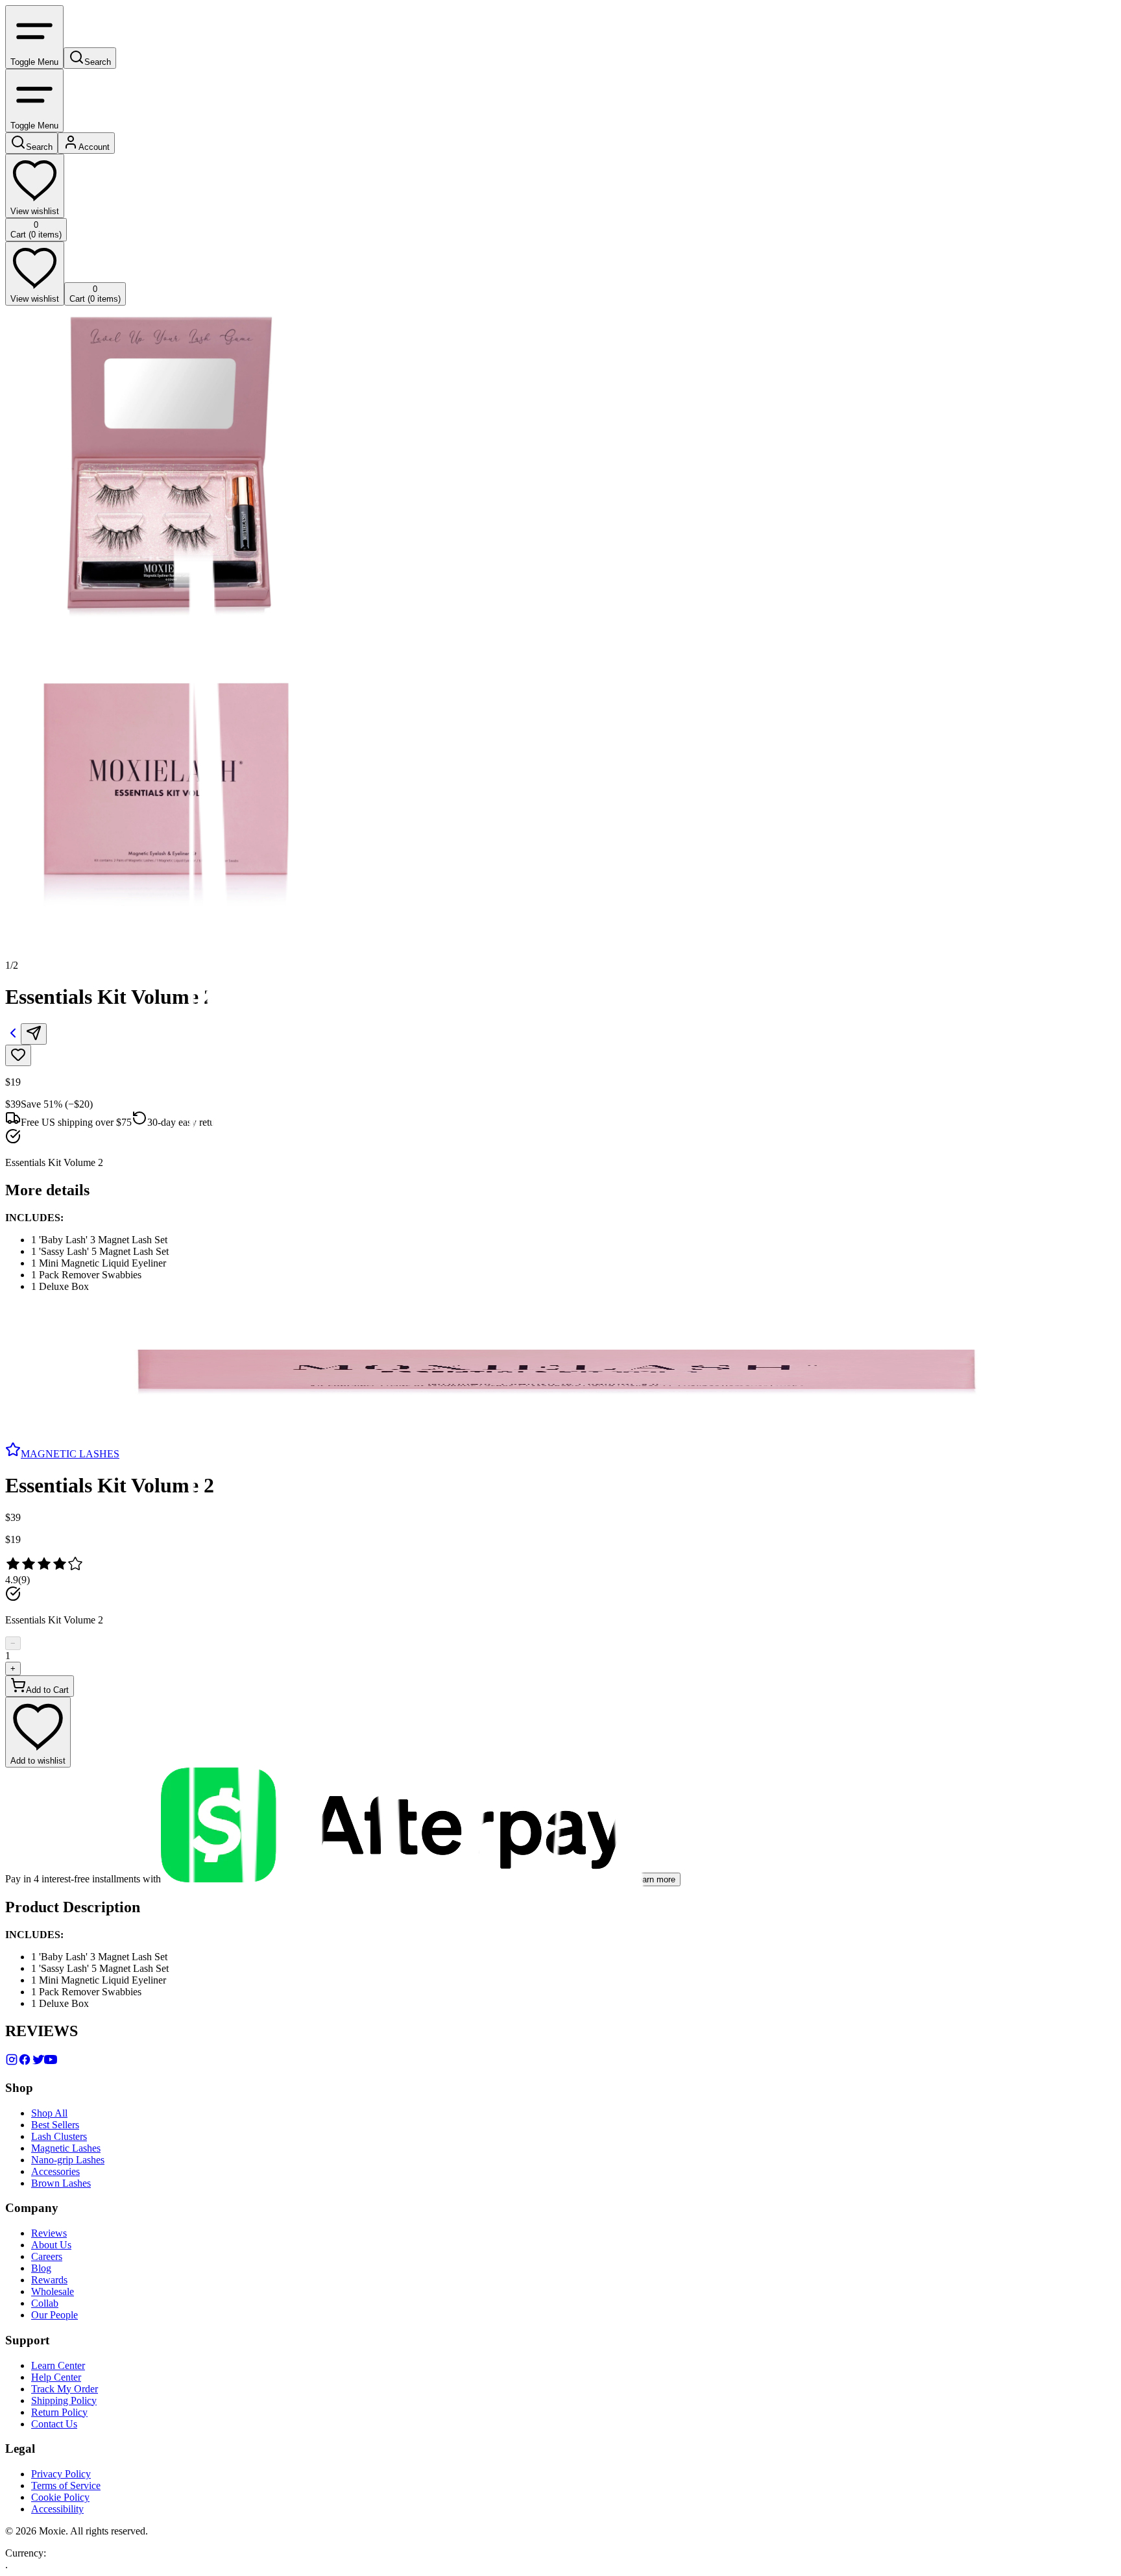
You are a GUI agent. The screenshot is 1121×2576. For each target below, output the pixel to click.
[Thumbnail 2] (10, 1403)
